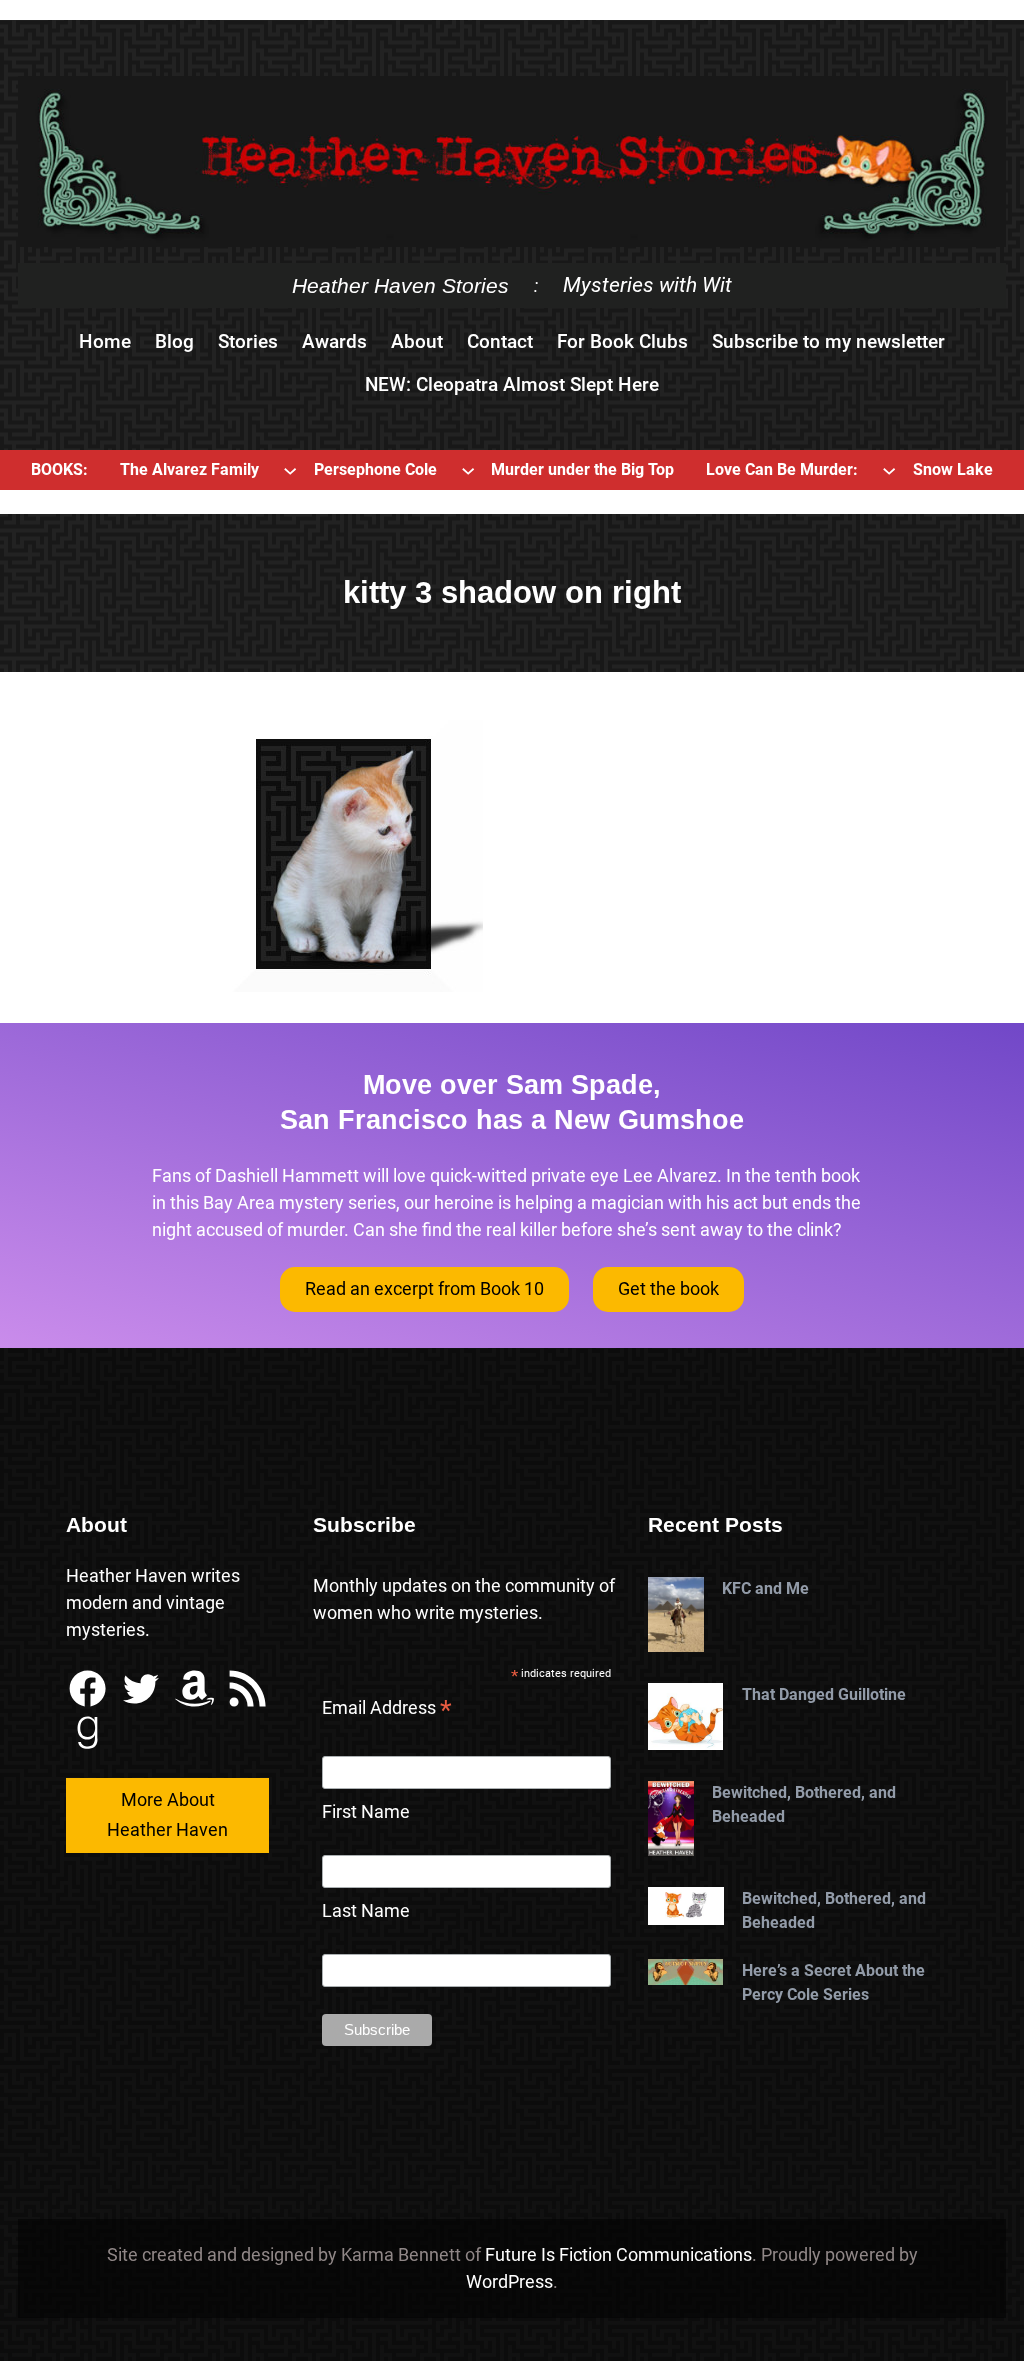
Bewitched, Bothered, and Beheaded (804, 1804)
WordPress (509, 2281)
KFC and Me (765, 1588)
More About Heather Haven (167, 1815)
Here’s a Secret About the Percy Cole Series (833, 1982)
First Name (366, 1811)
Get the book (668, 1288)
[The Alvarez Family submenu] (290, 470)
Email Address (387, 1710)
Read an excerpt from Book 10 (424, 1288)
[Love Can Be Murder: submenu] (889, 470)
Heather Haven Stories (400, 285)
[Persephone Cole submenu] (468, 470)
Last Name (366, 1910)
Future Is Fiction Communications (618, 2254)
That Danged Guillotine (824, 1694)
